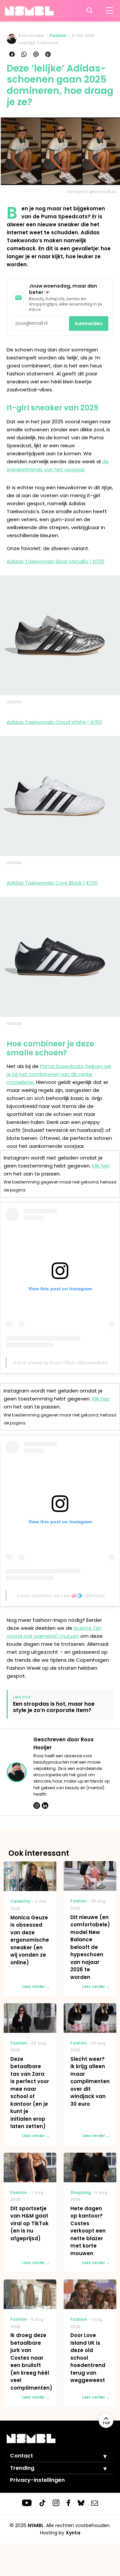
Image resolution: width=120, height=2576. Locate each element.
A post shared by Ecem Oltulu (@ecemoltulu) (61, 1363)
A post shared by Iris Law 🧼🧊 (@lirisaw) (61, 1596)
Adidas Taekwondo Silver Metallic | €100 (55, 561)
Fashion (58, 35)
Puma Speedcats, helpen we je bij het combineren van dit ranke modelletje (59, 1074)
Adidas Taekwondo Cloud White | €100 (54, 722)
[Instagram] (37, 1806)
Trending (22, 2468)
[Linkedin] (45, 1806)
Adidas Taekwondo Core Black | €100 (52, 883)
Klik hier (101, 1166)
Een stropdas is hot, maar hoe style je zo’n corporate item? (54, 1707)
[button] (100, 2456)
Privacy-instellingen (37, 2480)
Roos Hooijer (31, 35)
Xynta (73, 2533)
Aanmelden (89, 323)
